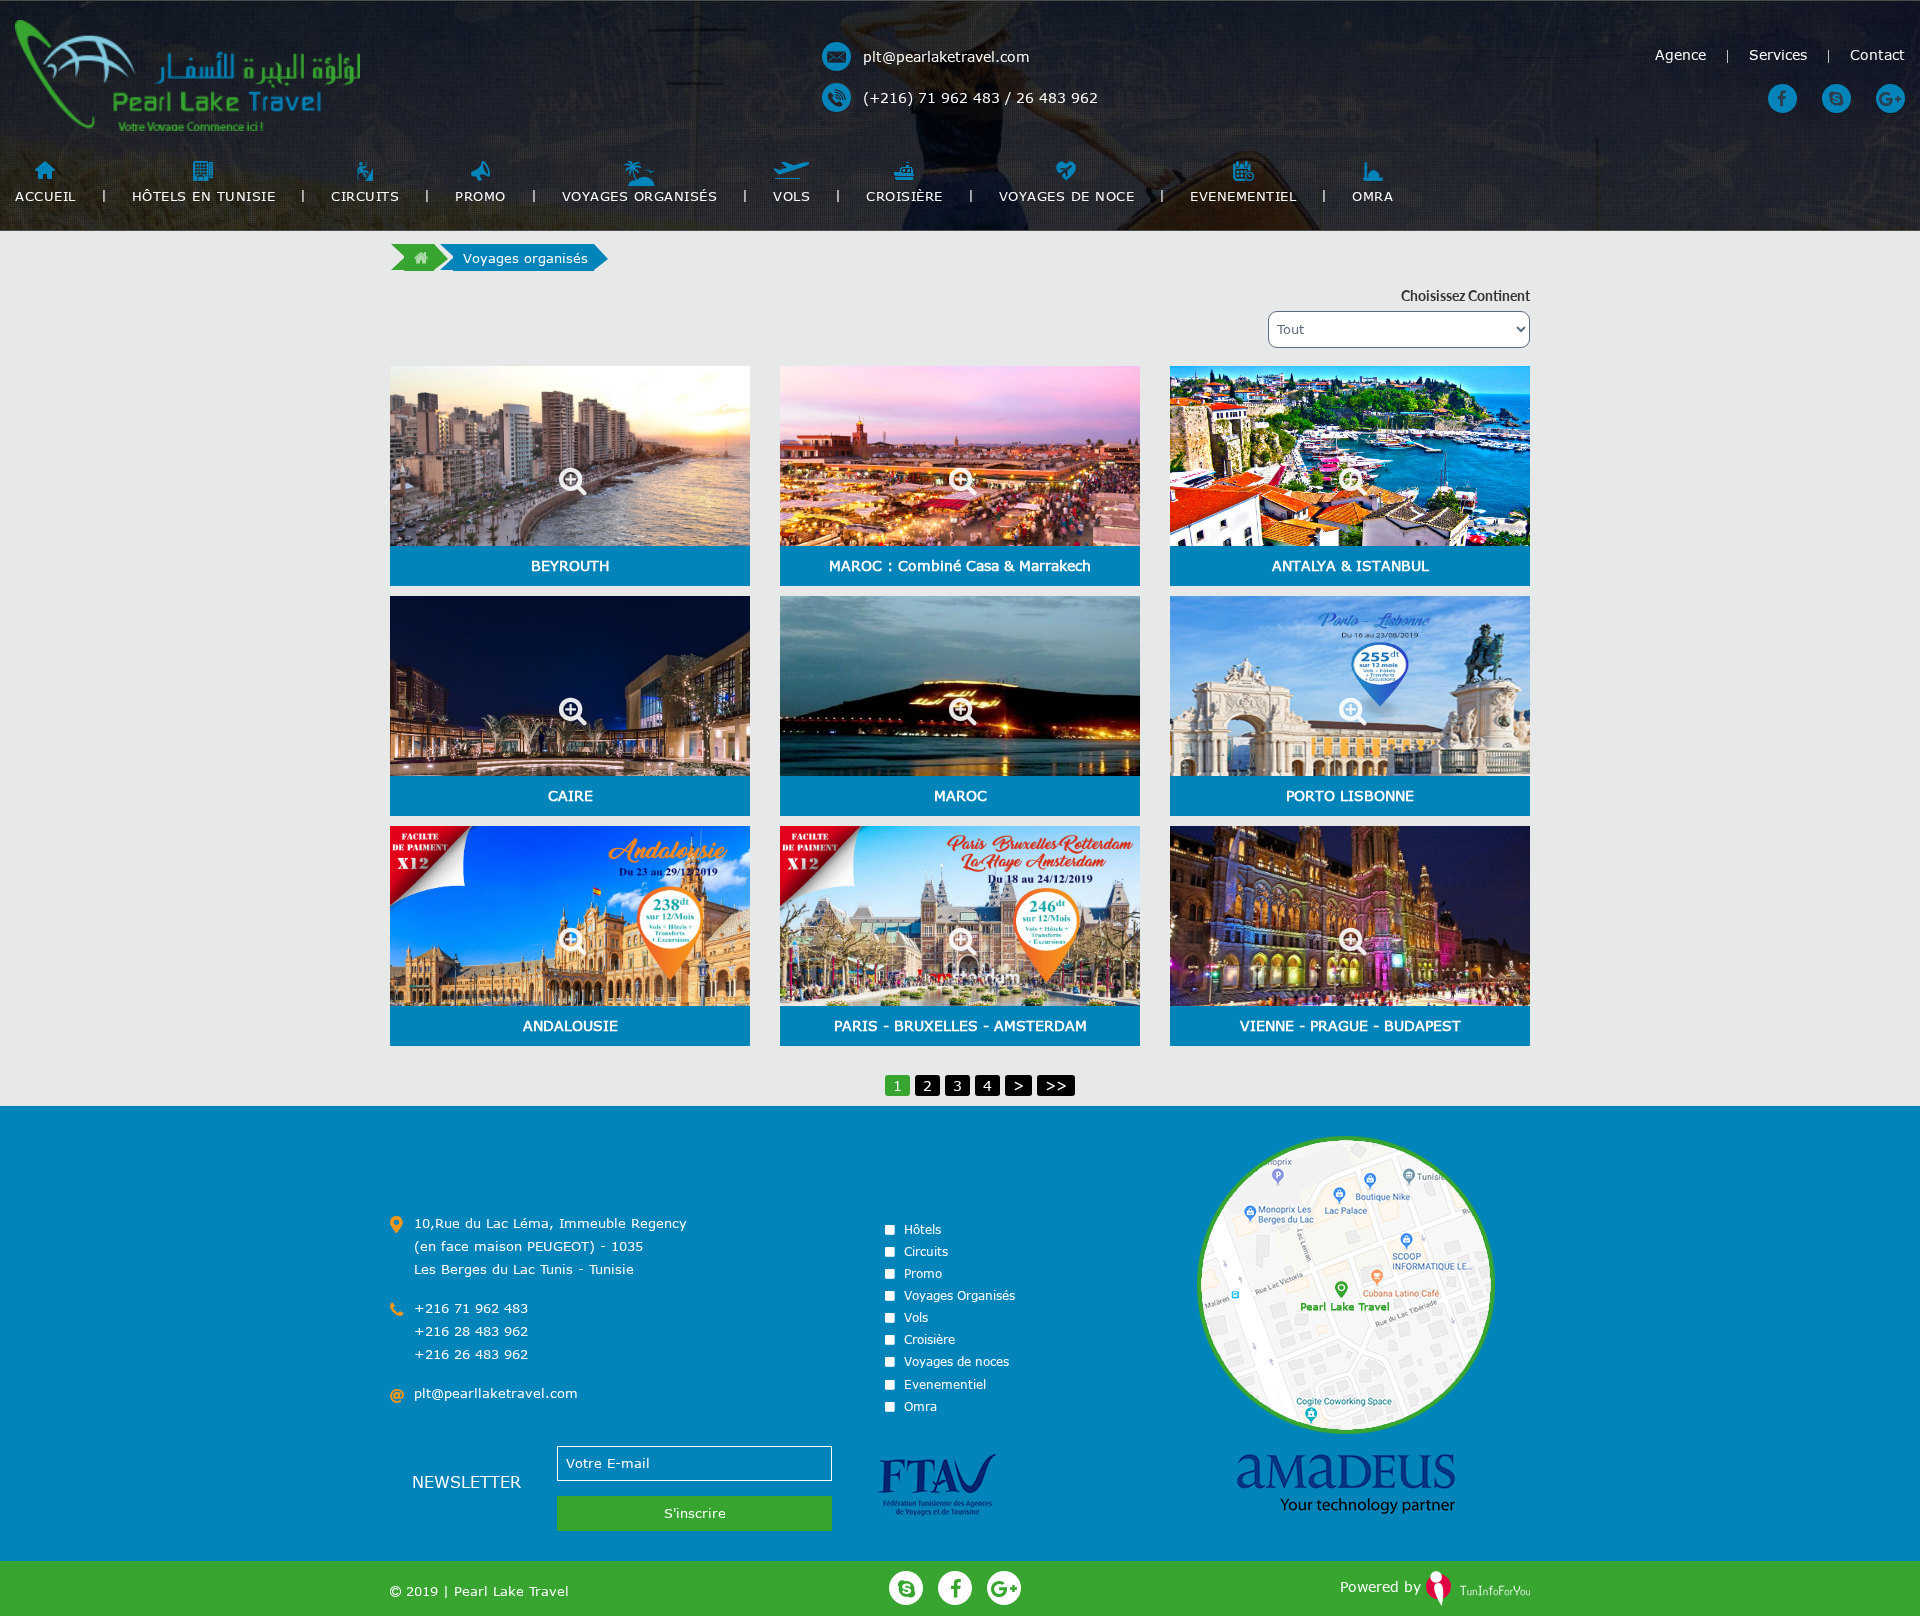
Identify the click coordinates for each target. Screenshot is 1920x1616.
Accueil (45, 196)
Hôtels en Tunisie (204, 196)
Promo (480, 196)
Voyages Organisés (640, 196)
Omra (1372, 196)
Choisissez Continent (1465, 295)
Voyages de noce (1067, 196)
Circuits (365, 196)
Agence (1680, 54)
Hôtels (920, 1229)
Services (1778, 54)
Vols (791, 196)
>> (1056, 1085)
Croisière (904, 196)
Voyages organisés (525, 258)
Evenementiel (1243, 196)
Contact (1877, 54)
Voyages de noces (954, 1361)
